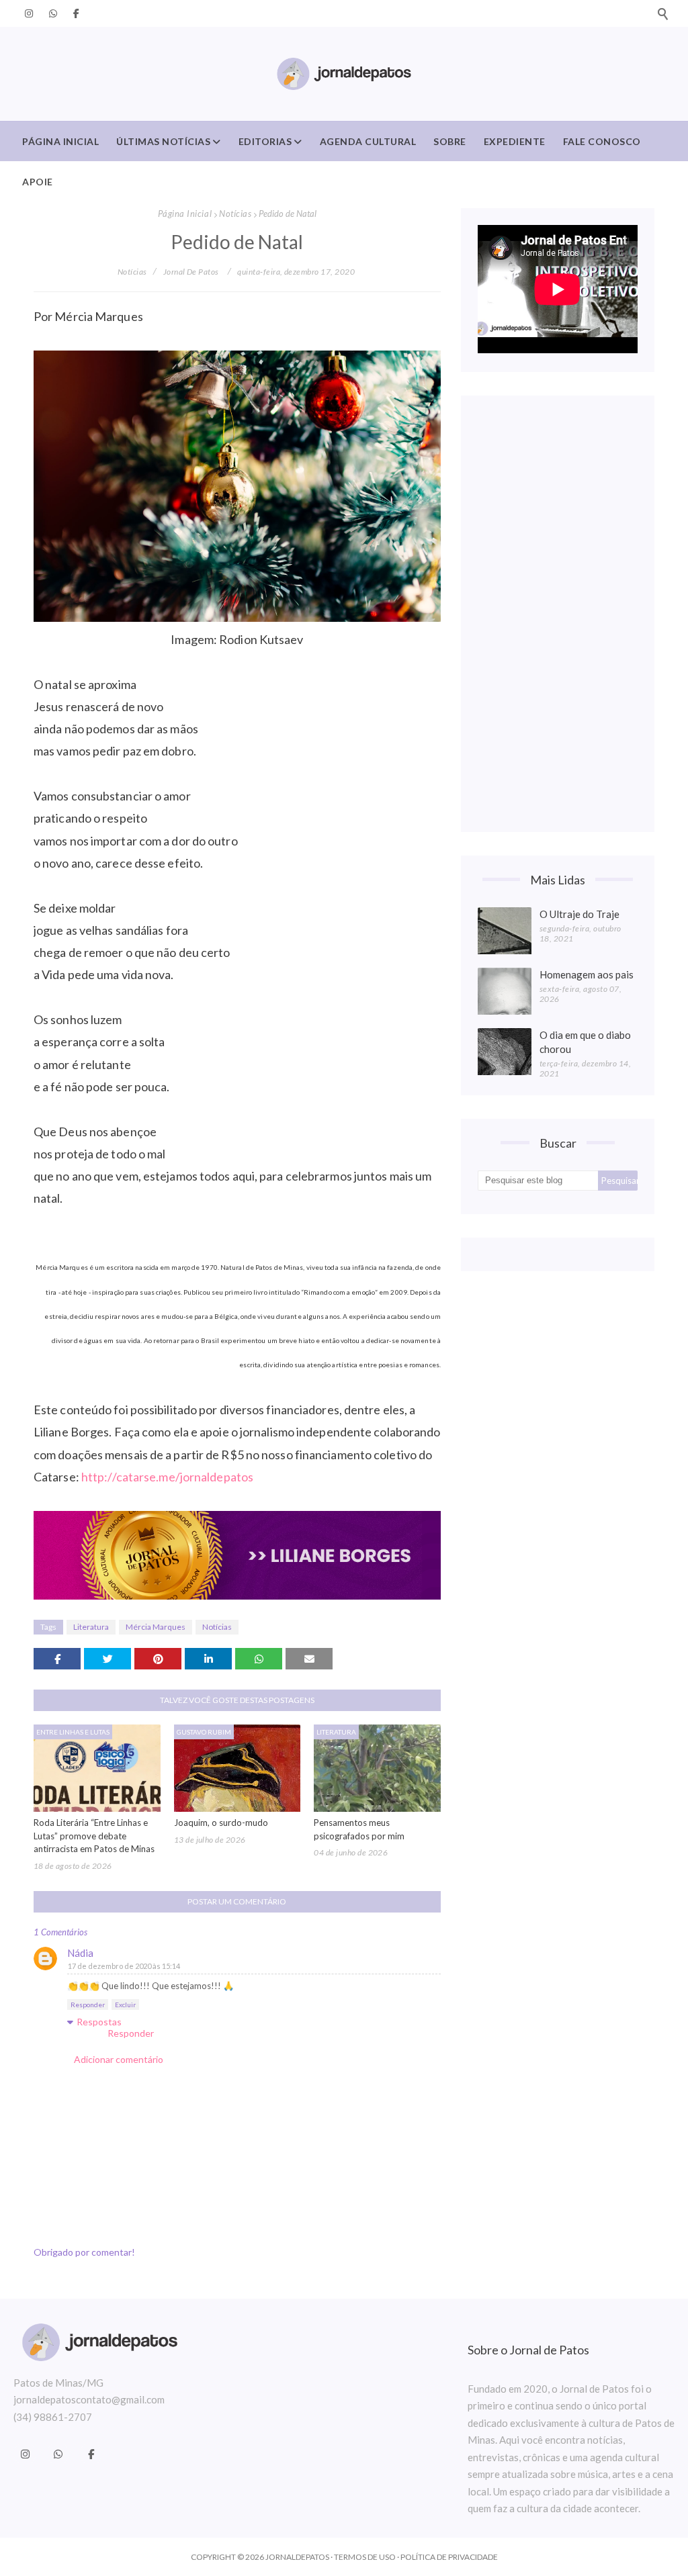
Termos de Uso (365, 2557)
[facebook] (74, 13)
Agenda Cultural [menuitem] (368, 141)
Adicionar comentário (119, 2059)
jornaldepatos (297, 2557)
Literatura (91, 1627)
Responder (88, 2005)
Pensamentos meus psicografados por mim (359, 1829)
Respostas (99, 2022)
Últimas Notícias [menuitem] (163, 141)
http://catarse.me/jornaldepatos (167, 1477)
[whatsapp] (53, 13)
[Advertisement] (558, 614)
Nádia (80, 1953)
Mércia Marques (156, 1627)
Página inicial (185, 214)
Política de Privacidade (449, 2557)
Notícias (235, 214)
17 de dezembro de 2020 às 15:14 (124, 1966)
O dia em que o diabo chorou (585, 1042)
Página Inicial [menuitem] (60, 141)
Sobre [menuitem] (450, 141)
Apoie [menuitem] (38, 182)
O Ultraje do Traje (579, 914)
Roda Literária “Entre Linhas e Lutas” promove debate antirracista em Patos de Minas (94, 1836)
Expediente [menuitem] (515, 141)
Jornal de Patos (191, 272)
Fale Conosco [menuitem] (602, 141)
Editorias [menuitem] (265, 141)
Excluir (125, 2005)
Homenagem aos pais (587, 974)
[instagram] (29, 13)
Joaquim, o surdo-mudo (221, 1823)
